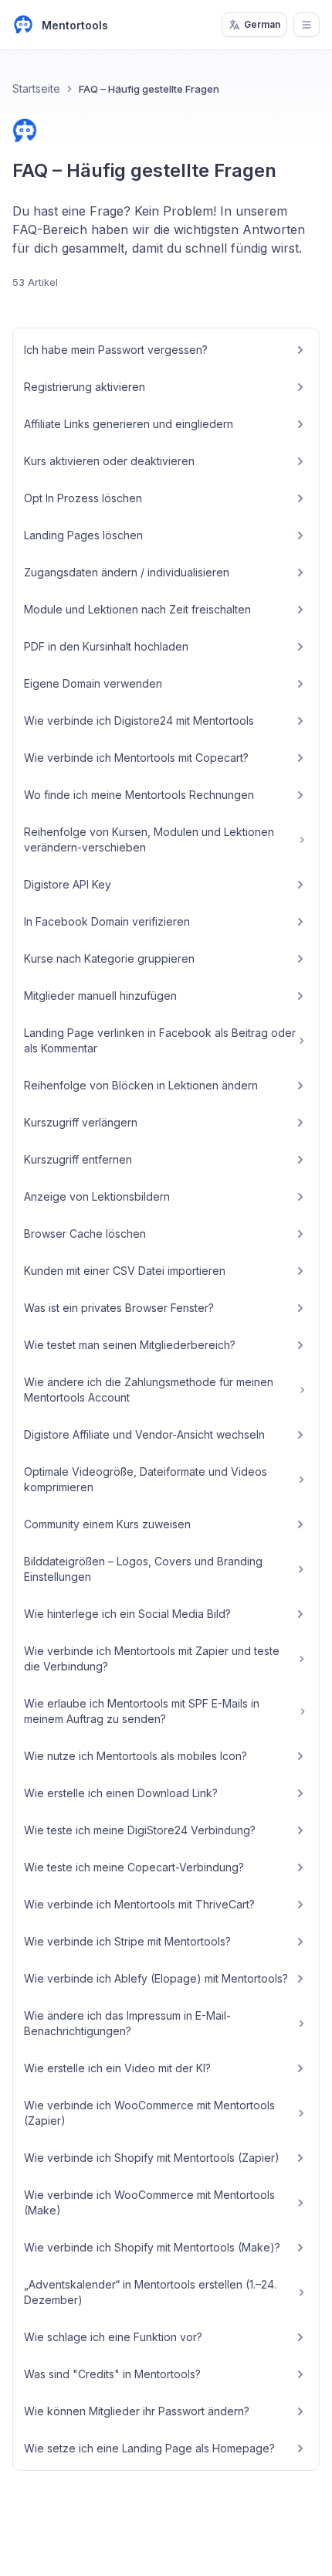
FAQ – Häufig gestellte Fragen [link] (149, 89)
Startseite (36, 88)
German (262, 24)
